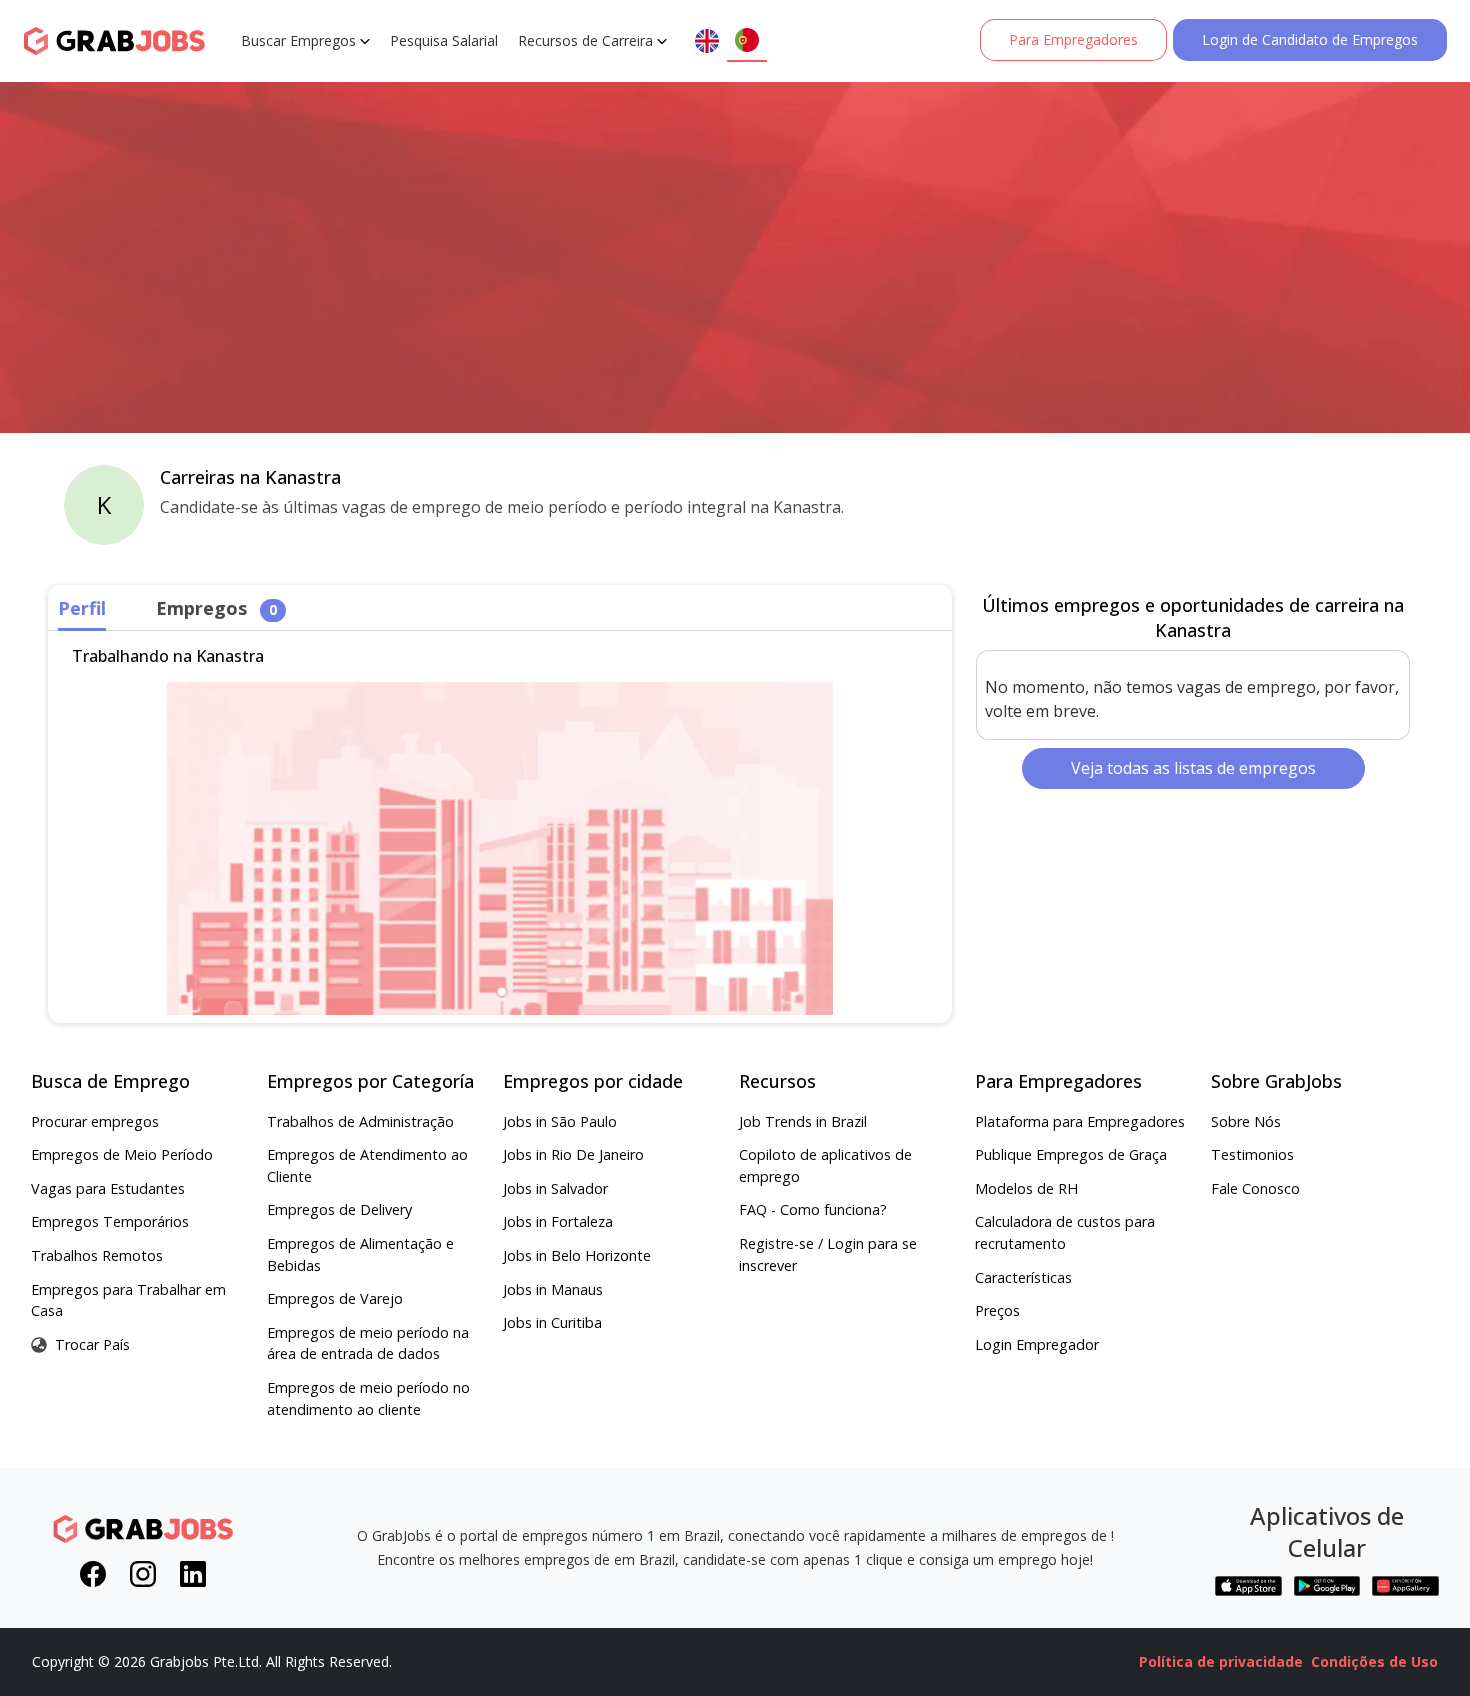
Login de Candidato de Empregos (1310, 39)
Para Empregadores (1073, 39)
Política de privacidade (1221, 1661)
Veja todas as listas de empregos (1193, 768)
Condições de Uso (1374, 1661)
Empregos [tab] (216, 608)
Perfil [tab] (82, 608)
